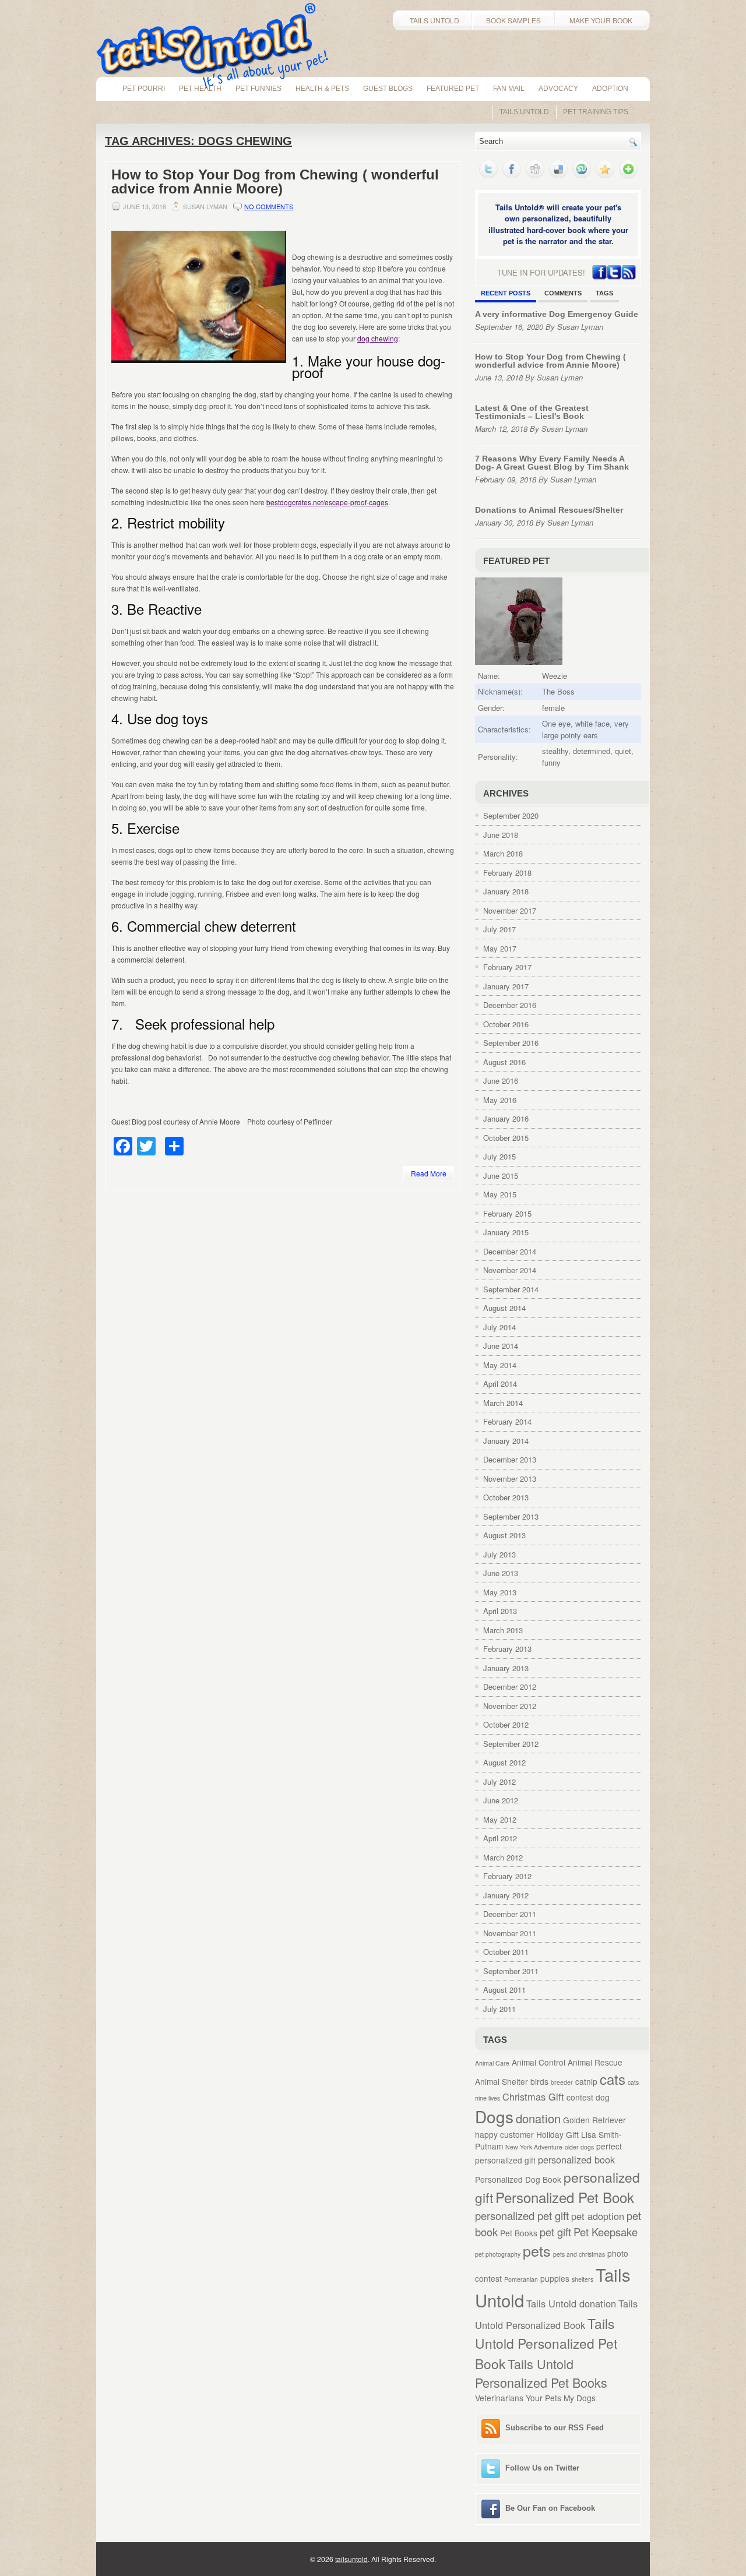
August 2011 (504, 1990)
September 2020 (511, 815)
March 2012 (503, 1857)
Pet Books (519, 2233)
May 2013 (500, 1592)
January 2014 (506, 1441)
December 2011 (510, 1914)
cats (613, 2079)
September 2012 (511, 1744)
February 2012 (507, 1876)
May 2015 (500, 1194)
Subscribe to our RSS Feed (555, 2428)
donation (538, 2118)
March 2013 (503, 1630)
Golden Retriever (594, 2120)
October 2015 (506, 1138)
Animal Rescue (595, 2062)
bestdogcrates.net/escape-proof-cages (327, 502)
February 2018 (507, 873)
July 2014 (499, 1327)
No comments (269, 206)
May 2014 (500, 1365)
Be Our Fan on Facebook (550, 2508)
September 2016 (511, 1043)
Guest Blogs (388, 89)
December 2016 (510, 1005)
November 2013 (510, 1479)
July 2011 (499, 2009)
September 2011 (511, 1971)
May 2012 (500, 1819)
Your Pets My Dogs (561, 2398)
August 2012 (504, 1762)
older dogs (579, 2147)
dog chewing (378, 338)
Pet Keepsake (606, 2232)
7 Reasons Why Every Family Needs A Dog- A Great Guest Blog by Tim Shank (552, 463)
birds (539, 2081)
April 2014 (500, 1384)
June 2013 (501, 1573)
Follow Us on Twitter (542, 2468)
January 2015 (506, 1232)
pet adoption (598, 2216)
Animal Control (539, 2062)
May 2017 (500, 948)
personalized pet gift (522, 2215)
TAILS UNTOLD (433, 20)
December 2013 (510, 1459)
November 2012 (510, 1706)
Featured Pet (453, 89)
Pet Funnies (258, 89)
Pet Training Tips (596, 112)
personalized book (576, 2159)
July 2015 (499, 1156)
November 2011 (510, 1933)
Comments (563, 293)
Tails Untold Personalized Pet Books (541, 2373)
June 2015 (501, 1176)
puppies (555, 2278)
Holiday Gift (557, 2134)
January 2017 (506, 986)
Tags (604, 293)
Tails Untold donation (571, 2303)
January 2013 (506, 1668)
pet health (200, 89)
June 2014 (501, 1346)
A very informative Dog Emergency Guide (557, 314)
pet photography (498, 2254)
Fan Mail (509, 89)
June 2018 (501, 835)
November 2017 (510, 910)
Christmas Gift (533, 2096)
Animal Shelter (502, 2081)
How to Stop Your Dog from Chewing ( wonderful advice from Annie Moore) (275, 182)
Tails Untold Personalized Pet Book (546, 2343)
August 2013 (504, 1535)
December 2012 (510, 1687)
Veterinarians (499, 2398)
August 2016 (504, 1062)
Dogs (494, 2116)
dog (603, 2097)
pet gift (555, 2232)
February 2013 (507, 1649)
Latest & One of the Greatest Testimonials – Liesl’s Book (532, 412)
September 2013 (511, 1516)
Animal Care (492, 2063)
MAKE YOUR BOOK (603, 20)
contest (580, 2097)
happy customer (504, 2134)
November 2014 (510, 1270)
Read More (429, 1173)
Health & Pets (322, 89)
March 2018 (503, 853)
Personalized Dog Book (518, 2179)
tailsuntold (351, 2559)
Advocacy (558, 89)
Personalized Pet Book (565, 2197)
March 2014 (503, 1403)
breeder (562, 2082)
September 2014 (511, 1289)
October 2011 (506, 1952)
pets (537, 2250)
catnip (586, 2081)
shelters (583, 2279)
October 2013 (506, 1497)
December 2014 (510, 1251)
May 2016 (500, 1100)
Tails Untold (524, 112)
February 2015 (507, 1213)
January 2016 (506, 1118)
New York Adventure (534, 2147)
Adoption (610, 89)
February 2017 (507, 967)
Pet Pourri (144, 89)
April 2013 (500, 1611)
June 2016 (501, 1081)
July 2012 (499, 1782)
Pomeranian (521, 2279)
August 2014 (504, 1308)
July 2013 (499, 1554)
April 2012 (500, 1838)
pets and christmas (579, 2254)
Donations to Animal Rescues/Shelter (549, 510)
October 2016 (506, 1024)
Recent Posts (506, 293)
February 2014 (507, 1421)
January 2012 (506, 1895)
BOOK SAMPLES (513, 20)
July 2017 (499, 929)
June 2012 (501, 1800)
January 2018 (506, 891)
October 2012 (506, 1724)
